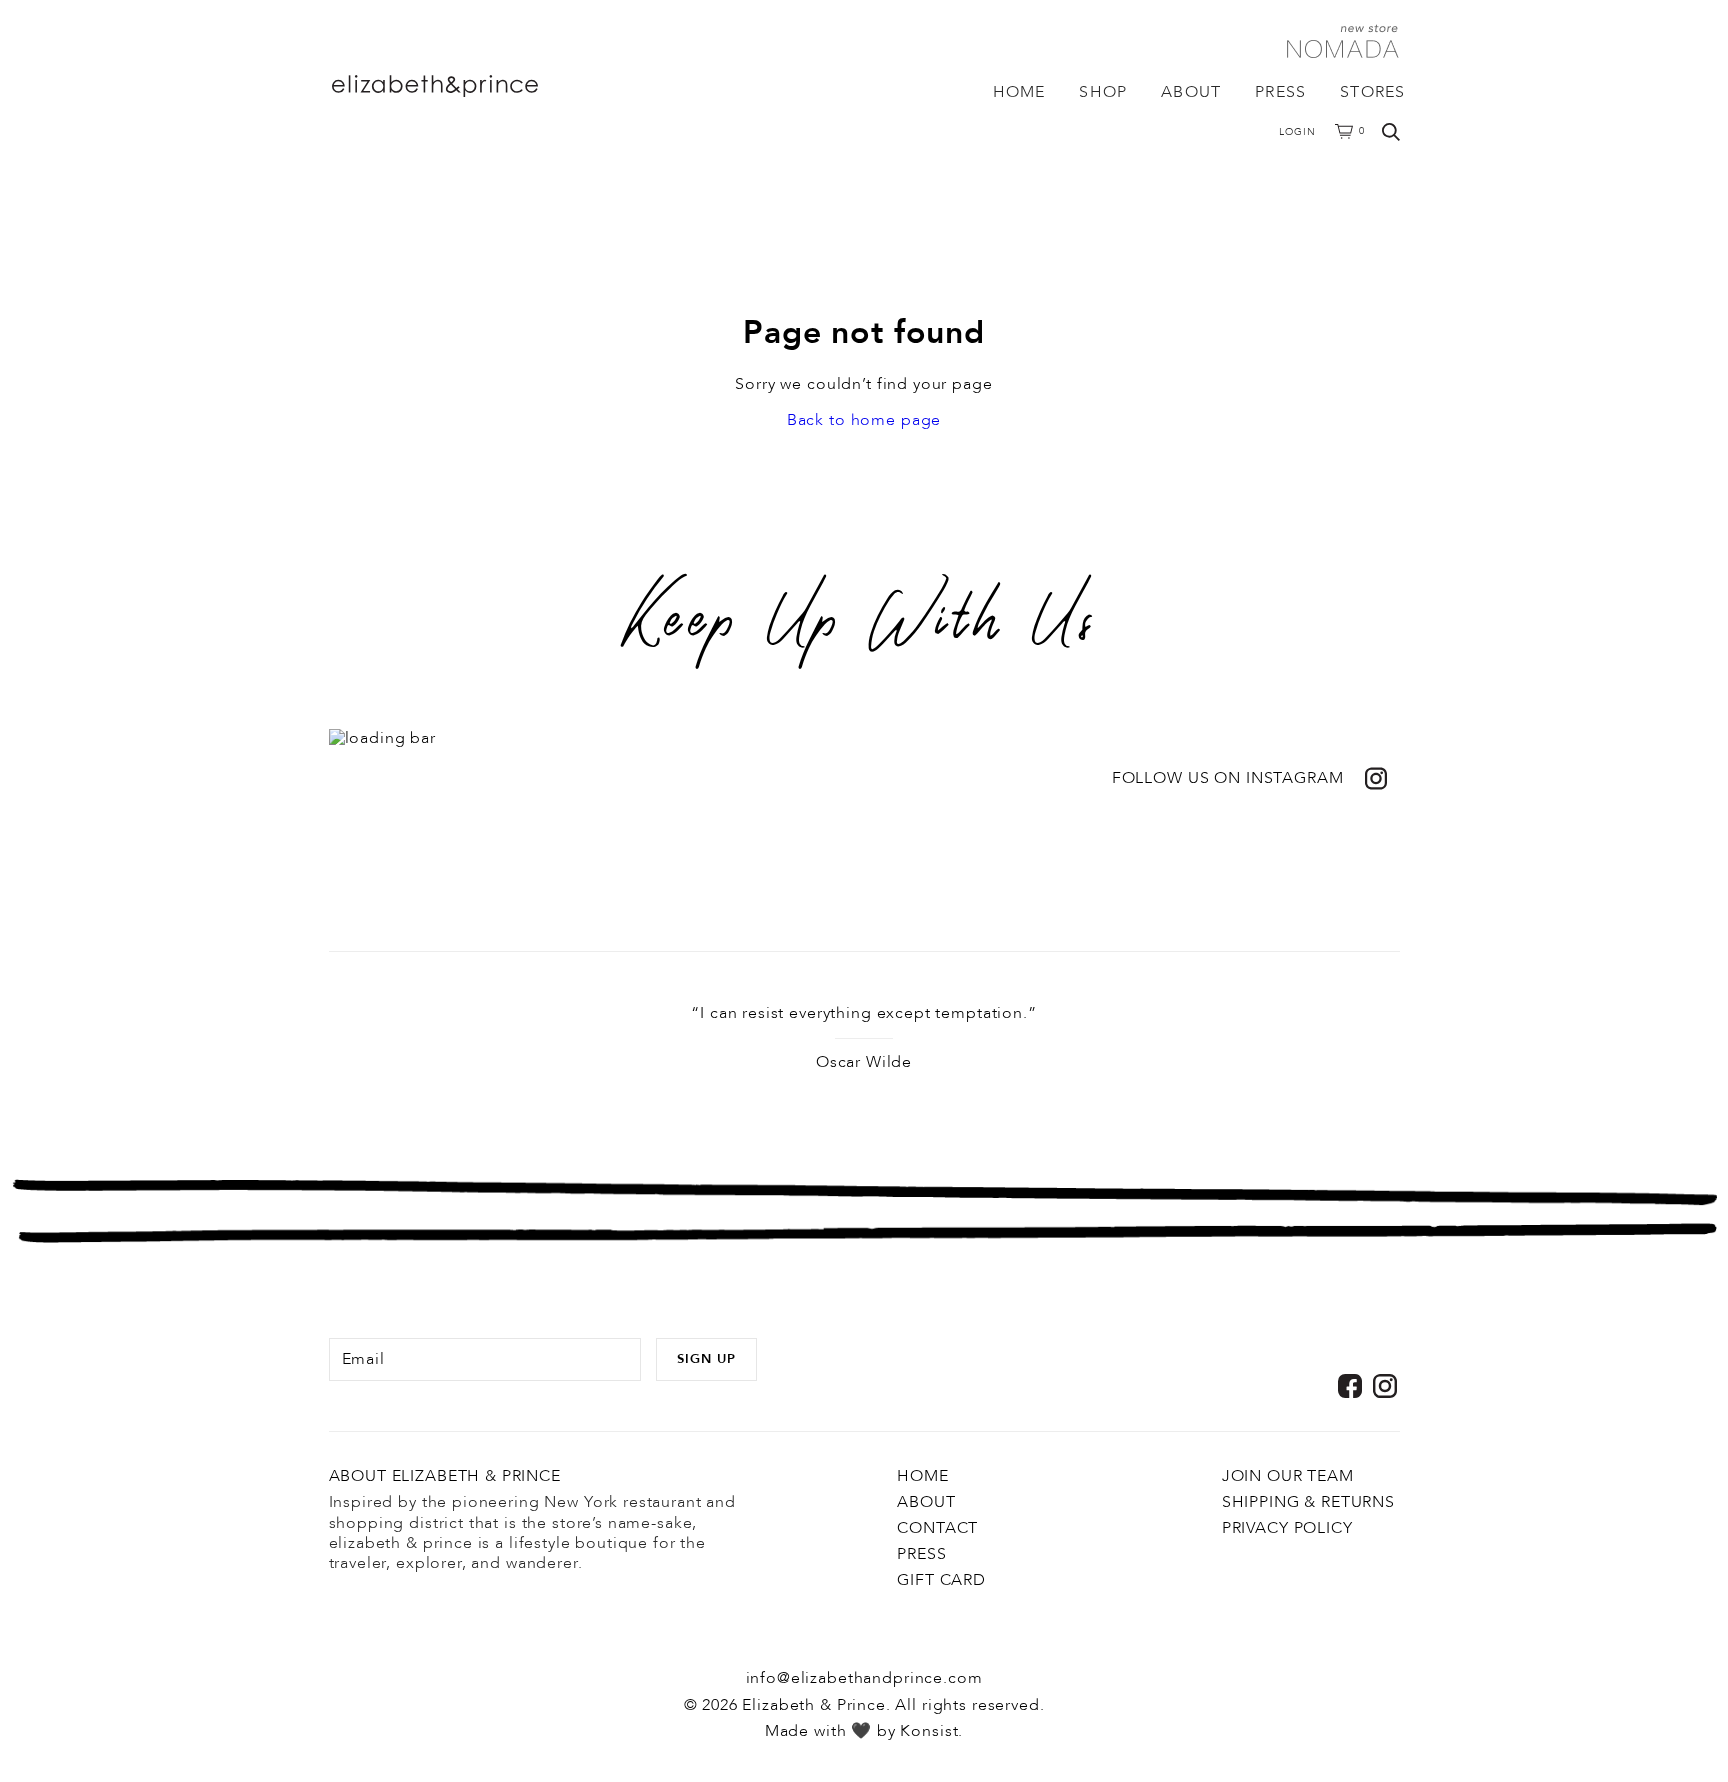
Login (1297, 132)
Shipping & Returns (1308, 1502)
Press (1280, 92)
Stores (1372, 92)
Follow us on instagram (1228, 778)
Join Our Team (1288, 1476)
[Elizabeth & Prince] (473, 86)
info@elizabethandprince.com (864, 1678)
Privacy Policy (1287, 1528)
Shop (1103, 92)
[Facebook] (1350, 1386)
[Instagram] (1385, 1386)
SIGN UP (706, 1359)
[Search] (1391, 132)
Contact (937, 1528)
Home (1019, 92)
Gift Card (941, 1580)
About (1191, 92)
